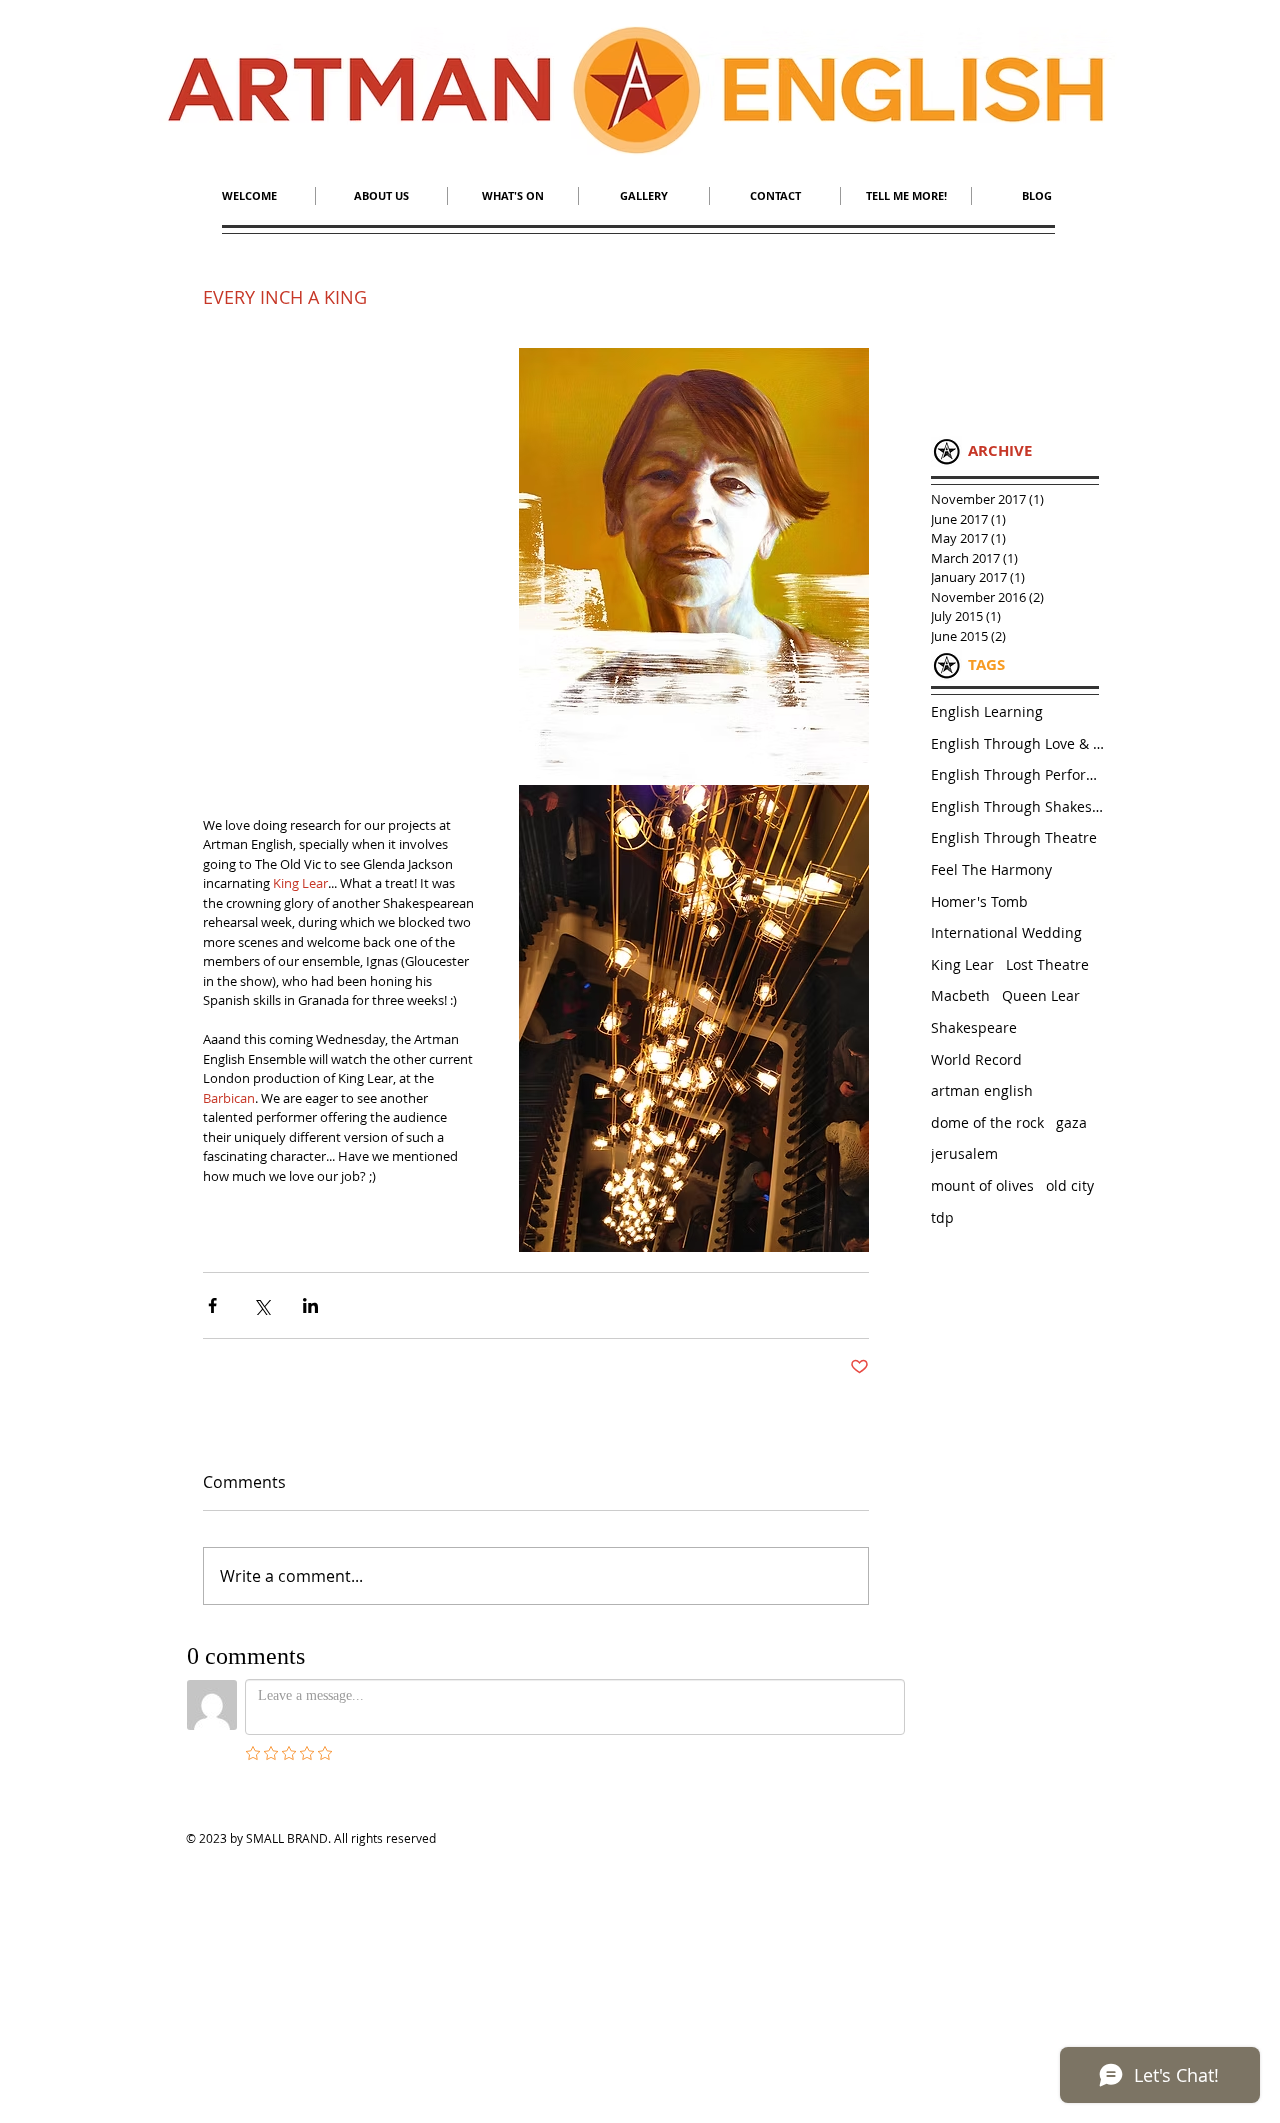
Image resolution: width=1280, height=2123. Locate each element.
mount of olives (982, 1185)
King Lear (962, 964)
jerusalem (964, 1153)
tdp (942, 1217)
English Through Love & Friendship (1019, 743)
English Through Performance (1019, 774)
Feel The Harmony (991, 869)
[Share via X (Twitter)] (261, 1305)
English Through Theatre (1014, 837)
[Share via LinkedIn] (310, 1305)
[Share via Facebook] (212, 1305)
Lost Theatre (1047, 964)
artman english (982, 1090)
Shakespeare (974, 1027)
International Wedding (1006, 932)
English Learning (987, 711)
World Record (976, 1059)
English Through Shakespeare (1019, 806)
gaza (1071, 1122)
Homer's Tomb (979, 901)
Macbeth (960, 995)
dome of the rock (987, 1122)
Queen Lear (1041, 995)
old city (1070, 1185)
